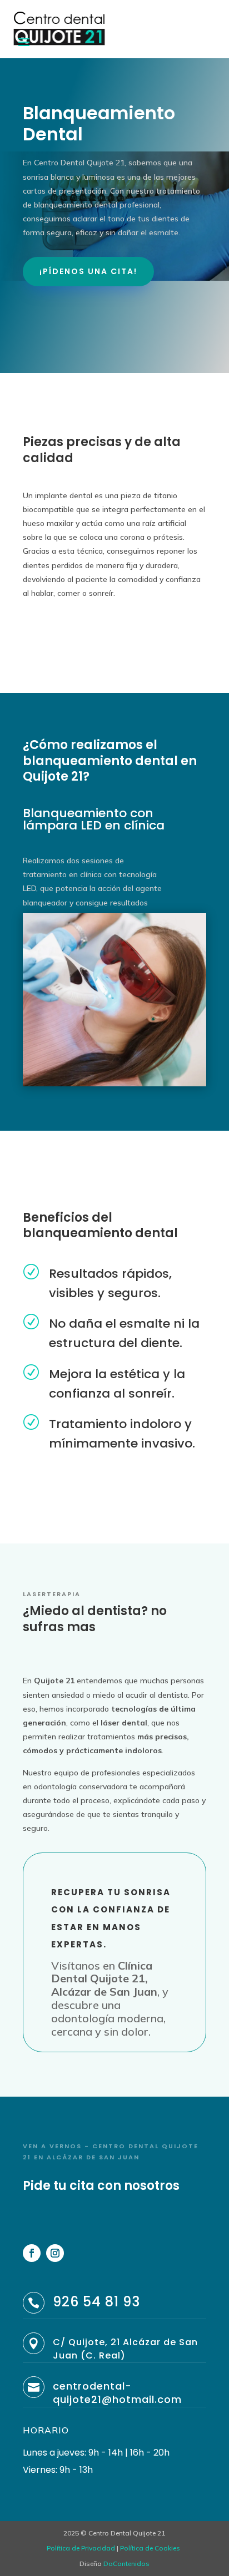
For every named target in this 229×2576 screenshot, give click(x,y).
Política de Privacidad (81, 2548)
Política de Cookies (150, 2548)
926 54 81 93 (96, 2302)
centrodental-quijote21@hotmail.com (117, 2393)
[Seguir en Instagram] (55, 2253)
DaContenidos (126, 2564)
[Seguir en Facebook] (32, 2253)
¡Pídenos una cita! (88, 271)
